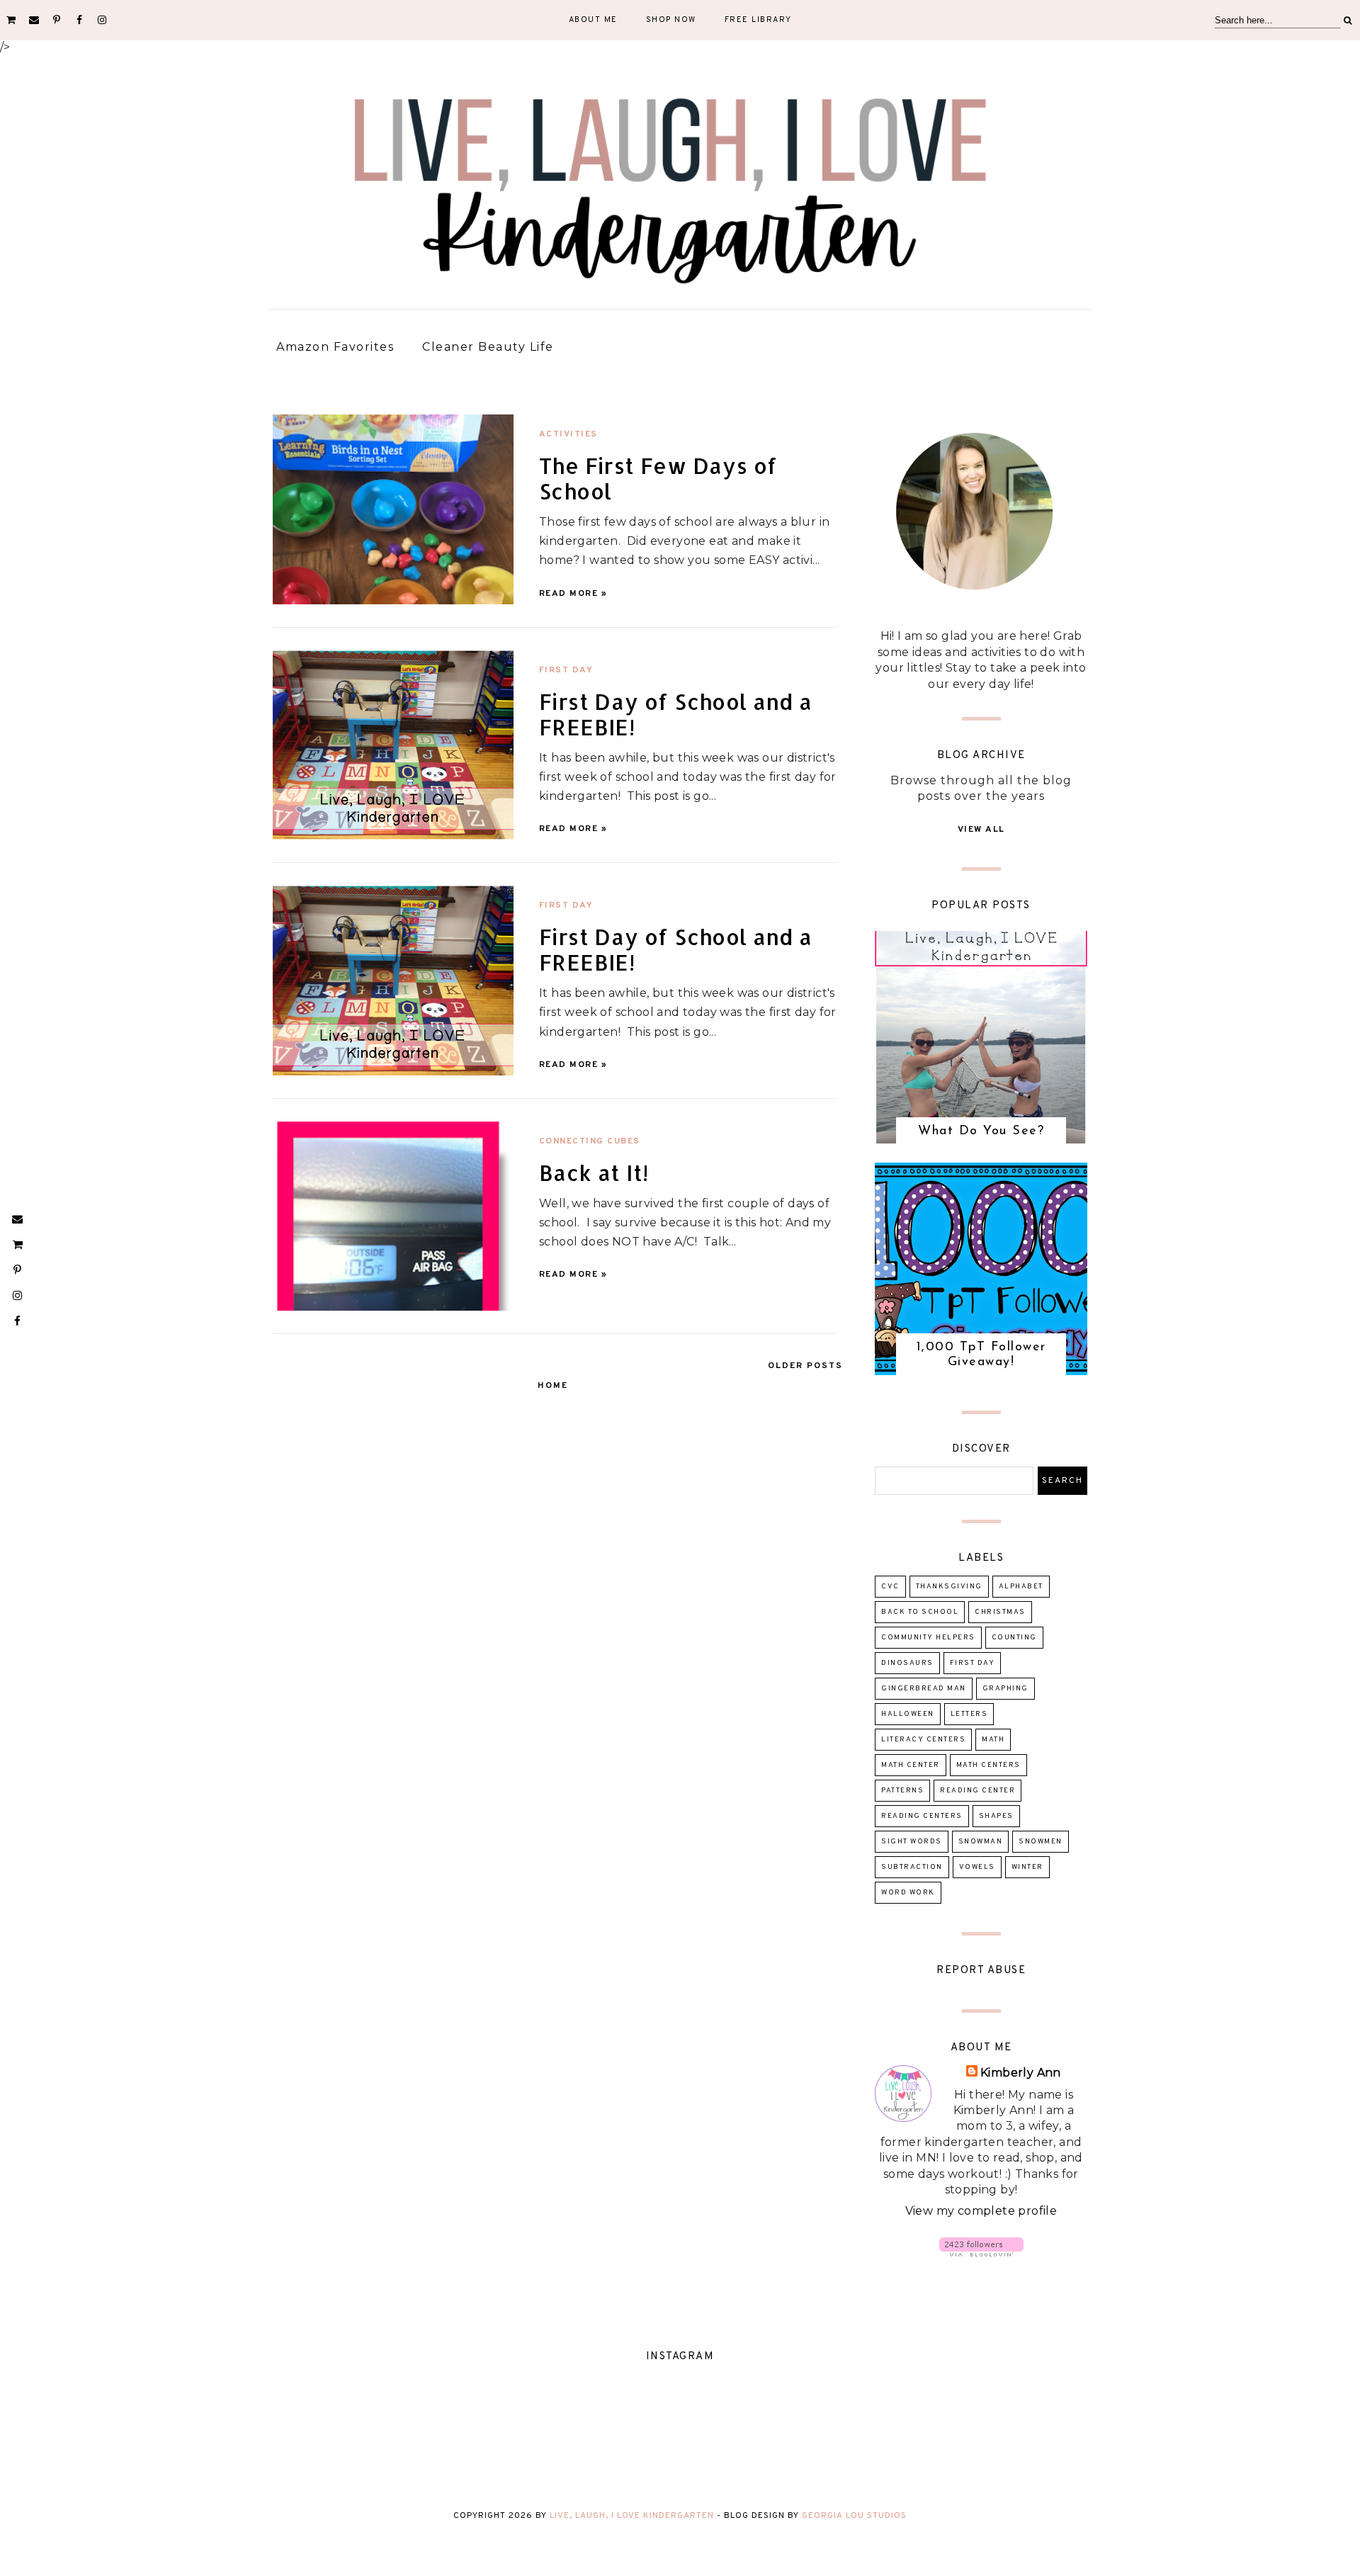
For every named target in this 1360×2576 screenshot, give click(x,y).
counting (1014, 1638)
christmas (1000, 1612)
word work (908, 1893)
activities (568, 434)
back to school (920, 1612)
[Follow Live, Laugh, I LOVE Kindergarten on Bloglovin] (981, 2253)
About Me (593, 20)
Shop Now (671, 20)
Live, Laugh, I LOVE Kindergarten (632, 2516)
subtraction (912, 1867)
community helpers (928, 1638)
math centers (988, 1765)
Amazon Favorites (335, 347)
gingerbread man (924, 1689)
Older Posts (805, 1366)
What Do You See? (981, 1131)
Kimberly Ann (1021, 2073)
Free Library (758, 20)
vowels (977, 1867)
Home (553, 1386)
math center (911, 1765)
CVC (890, 1587)
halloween (908, 1714)
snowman (981, 1842)
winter (1027, 1867)
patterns (902, 1791)
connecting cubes (590, 1141)
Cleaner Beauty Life (488, 347)
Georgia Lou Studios (854, 2516)
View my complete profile (981, 2211)
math (993, 1740)
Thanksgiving (949, 1587)
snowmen (1041, 1842)
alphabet (1021, 1587)
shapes (996, 1816)
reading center (977, 1791)
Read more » (573, 594)
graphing (1005, 1689)
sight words (912, 1842)
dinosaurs (907, 1663)
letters (969, 1714)
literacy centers (923, 1740)
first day (566, 670)
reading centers (922, 1816)
